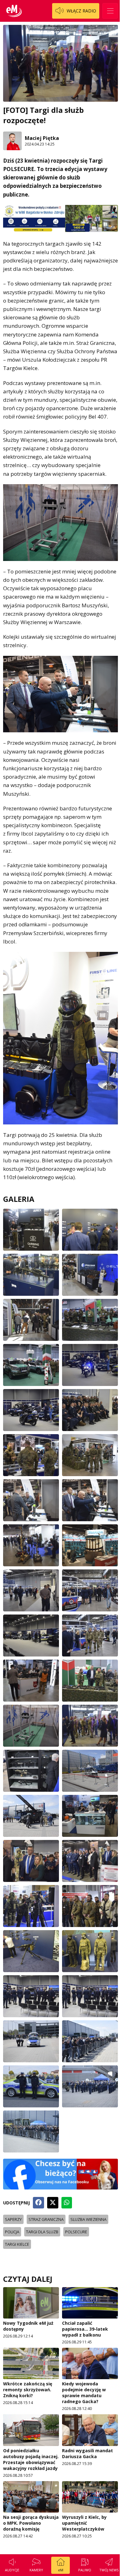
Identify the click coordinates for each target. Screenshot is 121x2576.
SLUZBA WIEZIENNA (88, 2219)
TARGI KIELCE (17, 2244)
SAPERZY (13, 2219)
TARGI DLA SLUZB (42, 2232)
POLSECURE (76, 2232)
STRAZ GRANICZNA (46, 2219)
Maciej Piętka (42, 138)
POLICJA (12, 2232)
